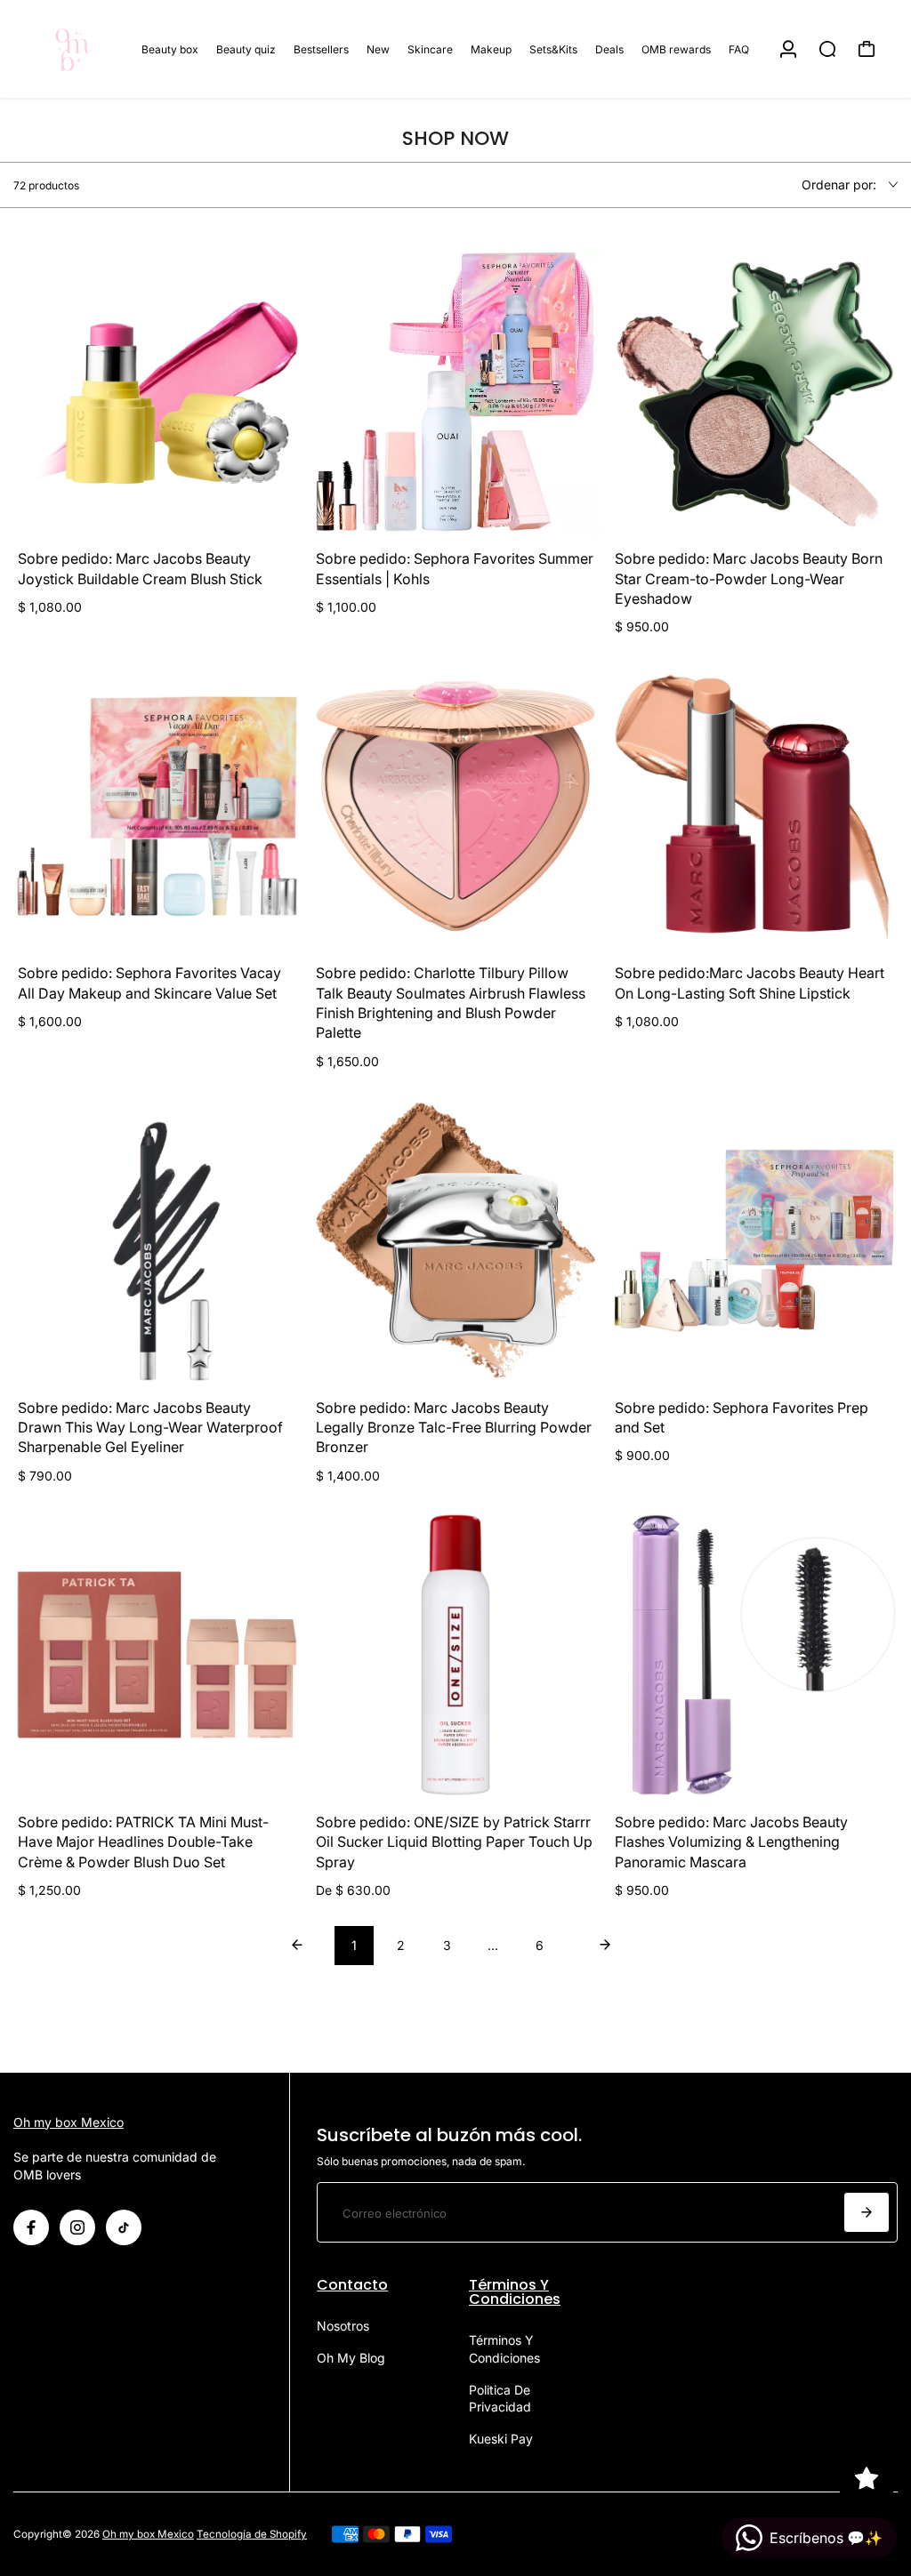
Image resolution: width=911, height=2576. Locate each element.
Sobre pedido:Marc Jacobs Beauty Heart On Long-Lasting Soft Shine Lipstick (750, 983)
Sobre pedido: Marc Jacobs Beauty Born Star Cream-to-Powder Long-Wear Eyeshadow (749, 578)
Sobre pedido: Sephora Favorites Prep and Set (742, 1417)
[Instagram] (77, 2227)
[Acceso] (788, 49)
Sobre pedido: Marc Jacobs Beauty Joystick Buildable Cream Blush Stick (140, 568)
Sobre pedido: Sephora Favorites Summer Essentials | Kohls (455, 568)
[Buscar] (827, 49)
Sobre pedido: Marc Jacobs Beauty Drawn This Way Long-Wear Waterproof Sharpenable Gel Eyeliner (150, 1428)
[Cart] (867, 49)
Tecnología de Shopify (252, 2534)
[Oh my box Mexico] (76, 49)
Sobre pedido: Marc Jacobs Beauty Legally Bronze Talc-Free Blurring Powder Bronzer (454, 1428)
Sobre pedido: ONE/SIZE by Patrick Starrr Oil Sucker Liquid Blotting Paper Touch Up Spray (454, 1842)
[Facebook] (31, 2227)
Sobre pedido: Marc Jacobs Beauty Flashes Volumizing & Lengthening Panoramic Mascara (731, 1842)
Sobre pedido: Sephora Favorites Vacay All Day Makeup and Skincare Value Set (149, 983)
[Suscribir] (867, 2212)
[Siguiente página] (605, 1946)
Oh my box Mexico (69, 2122)
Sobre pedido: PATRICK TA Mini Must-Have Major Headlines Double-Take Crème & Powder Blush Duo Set (143, 1842)
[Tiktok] (124, 2227)
